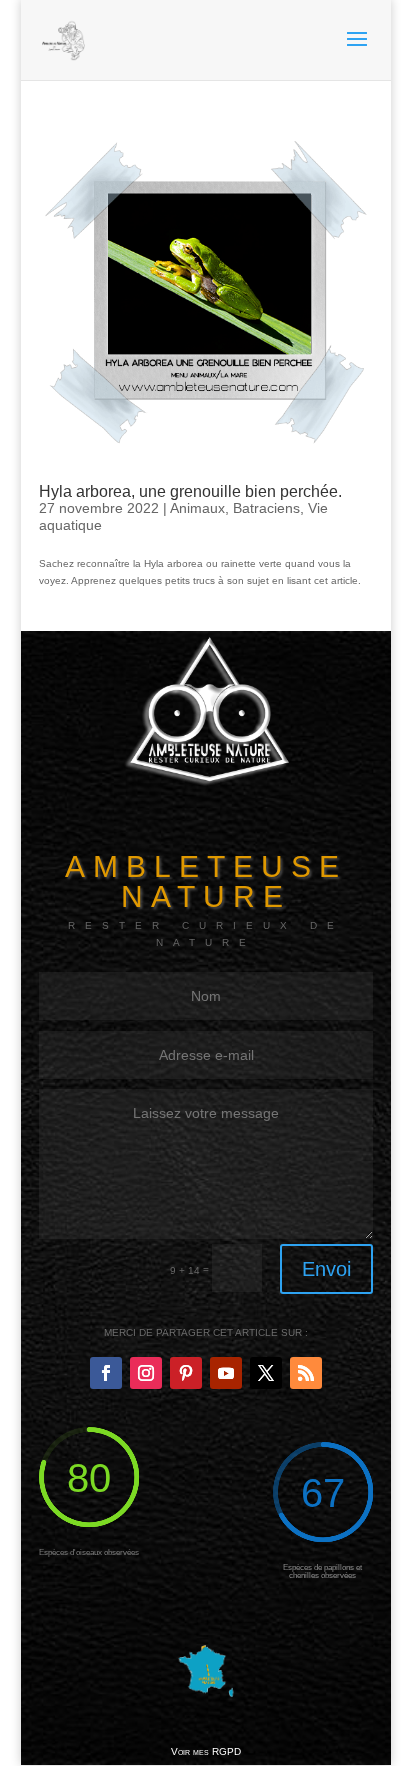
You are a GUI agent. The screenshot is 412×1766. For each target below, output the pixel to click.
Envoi (326, 1269)
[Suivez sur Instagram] (146, 1373)
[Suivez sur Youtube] (226, 1373)
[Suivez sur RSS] (306, 1373)
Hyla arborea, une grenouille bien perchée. (190, 491)
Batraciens (266, 508)
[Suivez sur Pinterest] (186, 1373)
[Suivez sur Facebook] (106, 1373)
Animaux (197, 508)
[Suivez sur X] (266, 1373)
